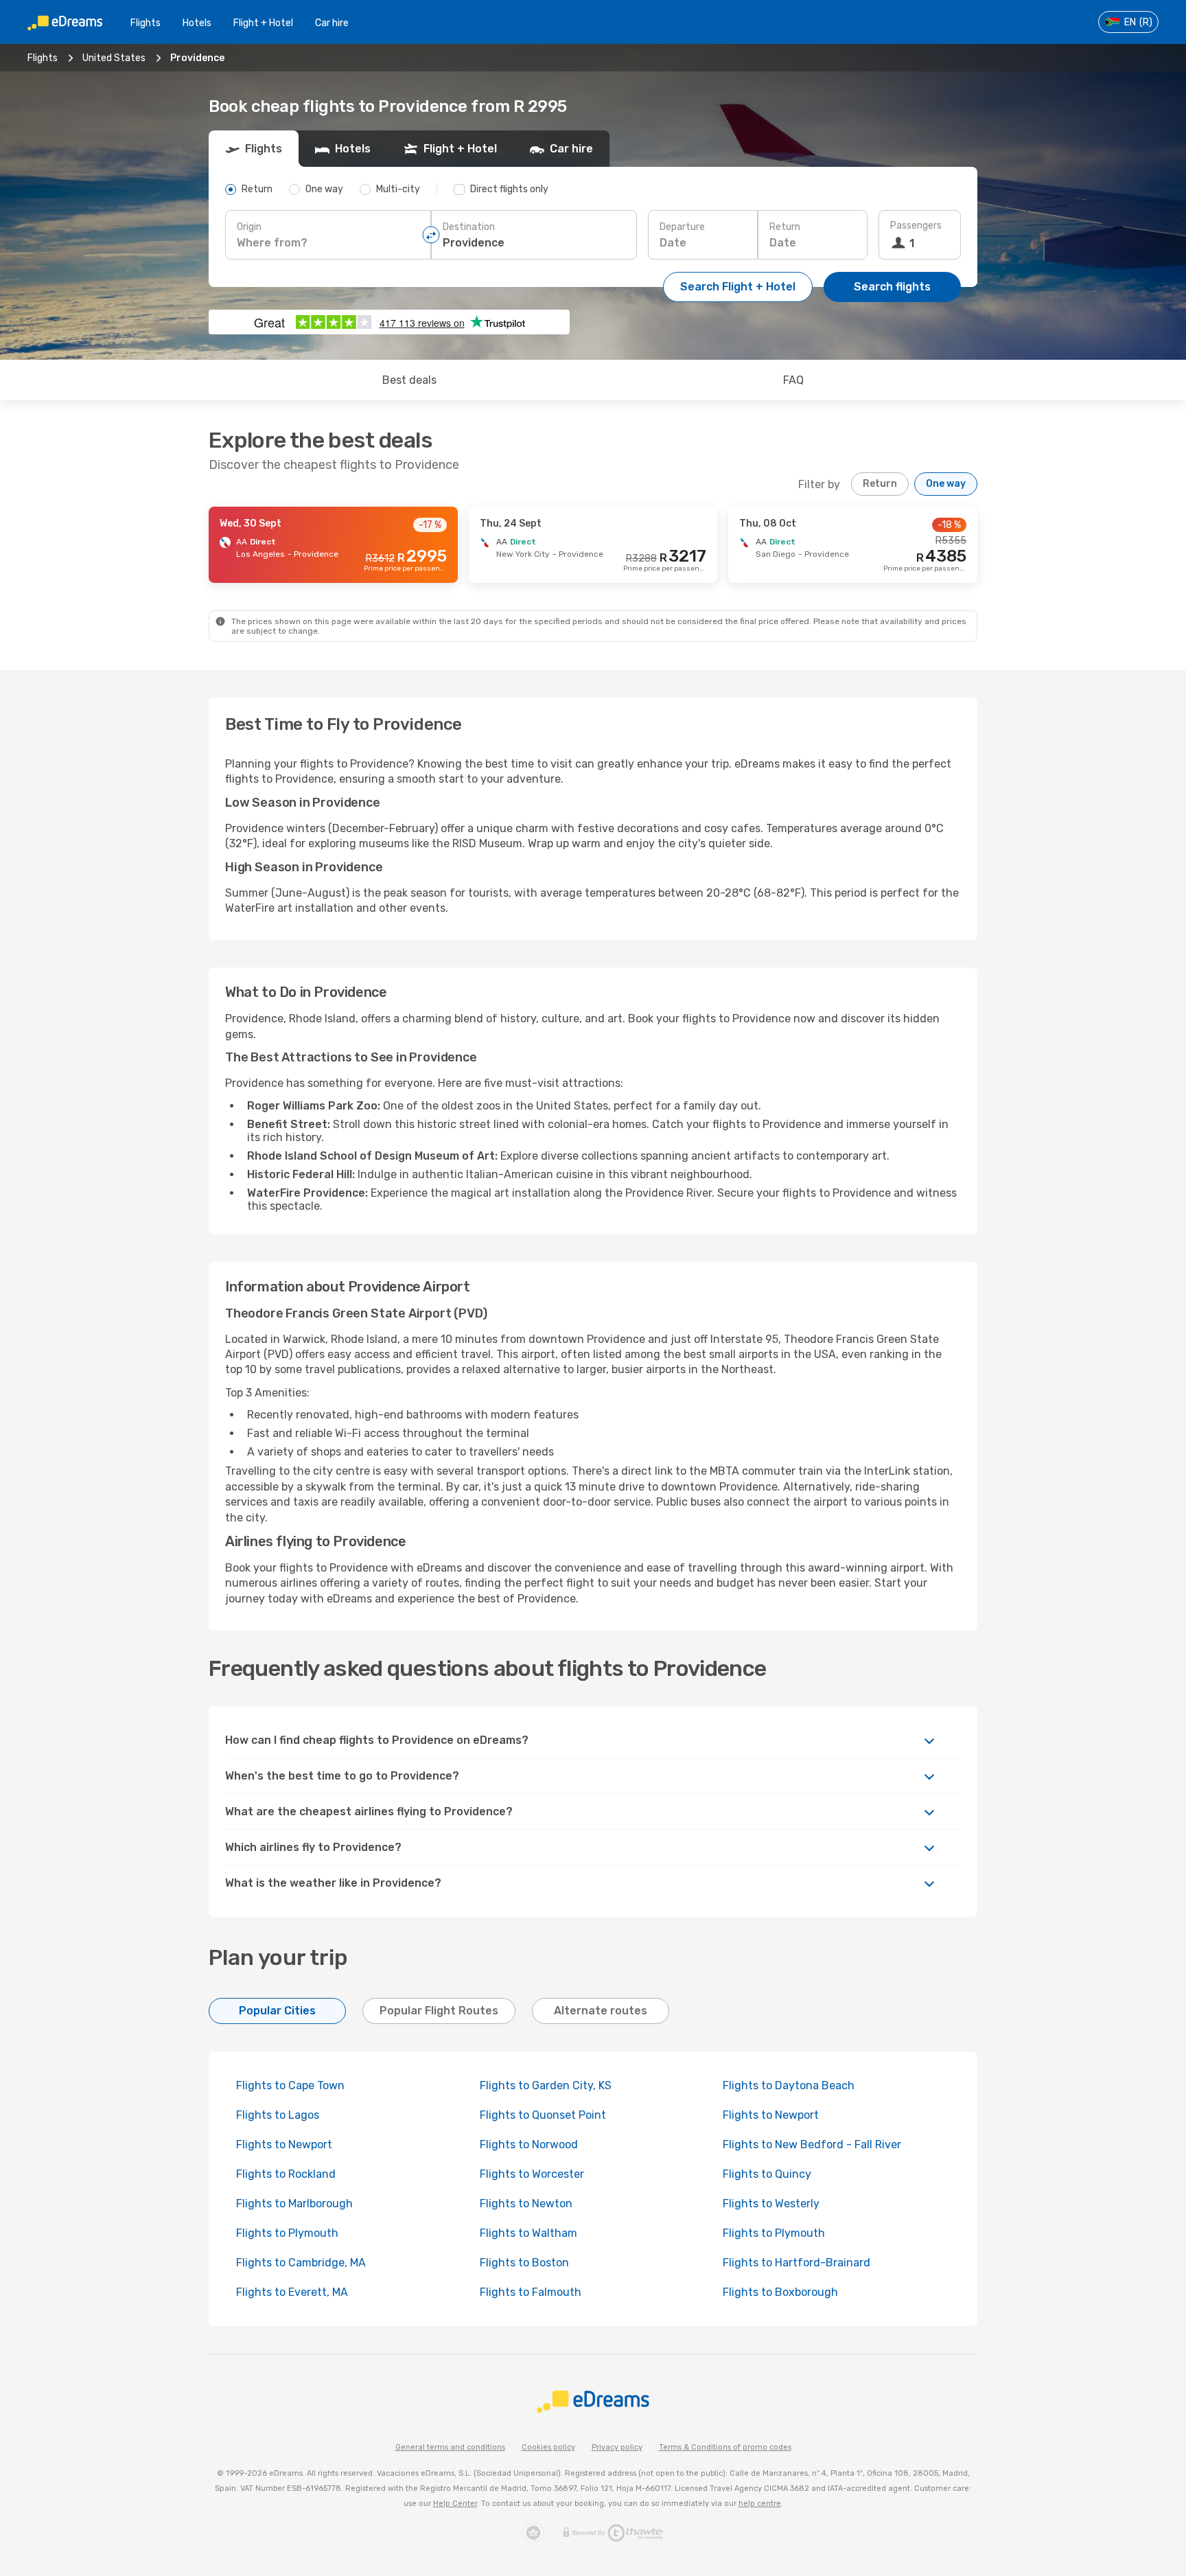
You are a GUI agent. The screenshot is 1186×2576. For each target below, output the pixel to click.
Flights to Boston (524, 2263)
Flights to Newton (526, 2204)
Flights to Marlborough (294, 2204)
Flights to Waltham (528, 2233)
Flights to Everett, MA (292, 2292)
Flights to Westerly (771, 2204)
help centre (760, 2504)
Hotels (197, 23)
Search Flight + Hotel (738, 287)
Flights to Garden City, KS (546, 2085)
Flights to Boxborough (780, 2292)
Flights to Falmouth (531, 2292)
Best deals (409, 380)
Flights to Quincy (767, 2174)
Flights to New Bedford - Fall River (812, 2144)
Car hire (332, 23)
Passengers (916, 226)
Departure (682, 227)
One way (946, 484)
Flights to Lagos (278, 2115)
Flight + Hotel (263, 23)
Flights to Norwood (529, 2144)
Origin (249, 227)
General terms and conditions (450, 2447)
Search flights (892, 287)
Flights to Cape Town (290, 2085)
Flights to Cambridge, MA (301, 2263)
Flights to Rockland (286, 2174)
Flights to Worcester (532, 2174)
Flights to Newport (771, 2115)
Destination (469, 227)
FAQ (793, 380)
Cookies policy (548, 2447)
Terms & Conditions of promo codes (725, 2447)
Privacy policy (617, 2447)
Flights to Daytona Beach (789, 2085)
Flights (146, 23)
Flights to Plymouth (287, 2233)
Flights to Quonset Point (543, 2115)
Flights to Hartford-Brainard (797, 2263)
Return (785, 227)
